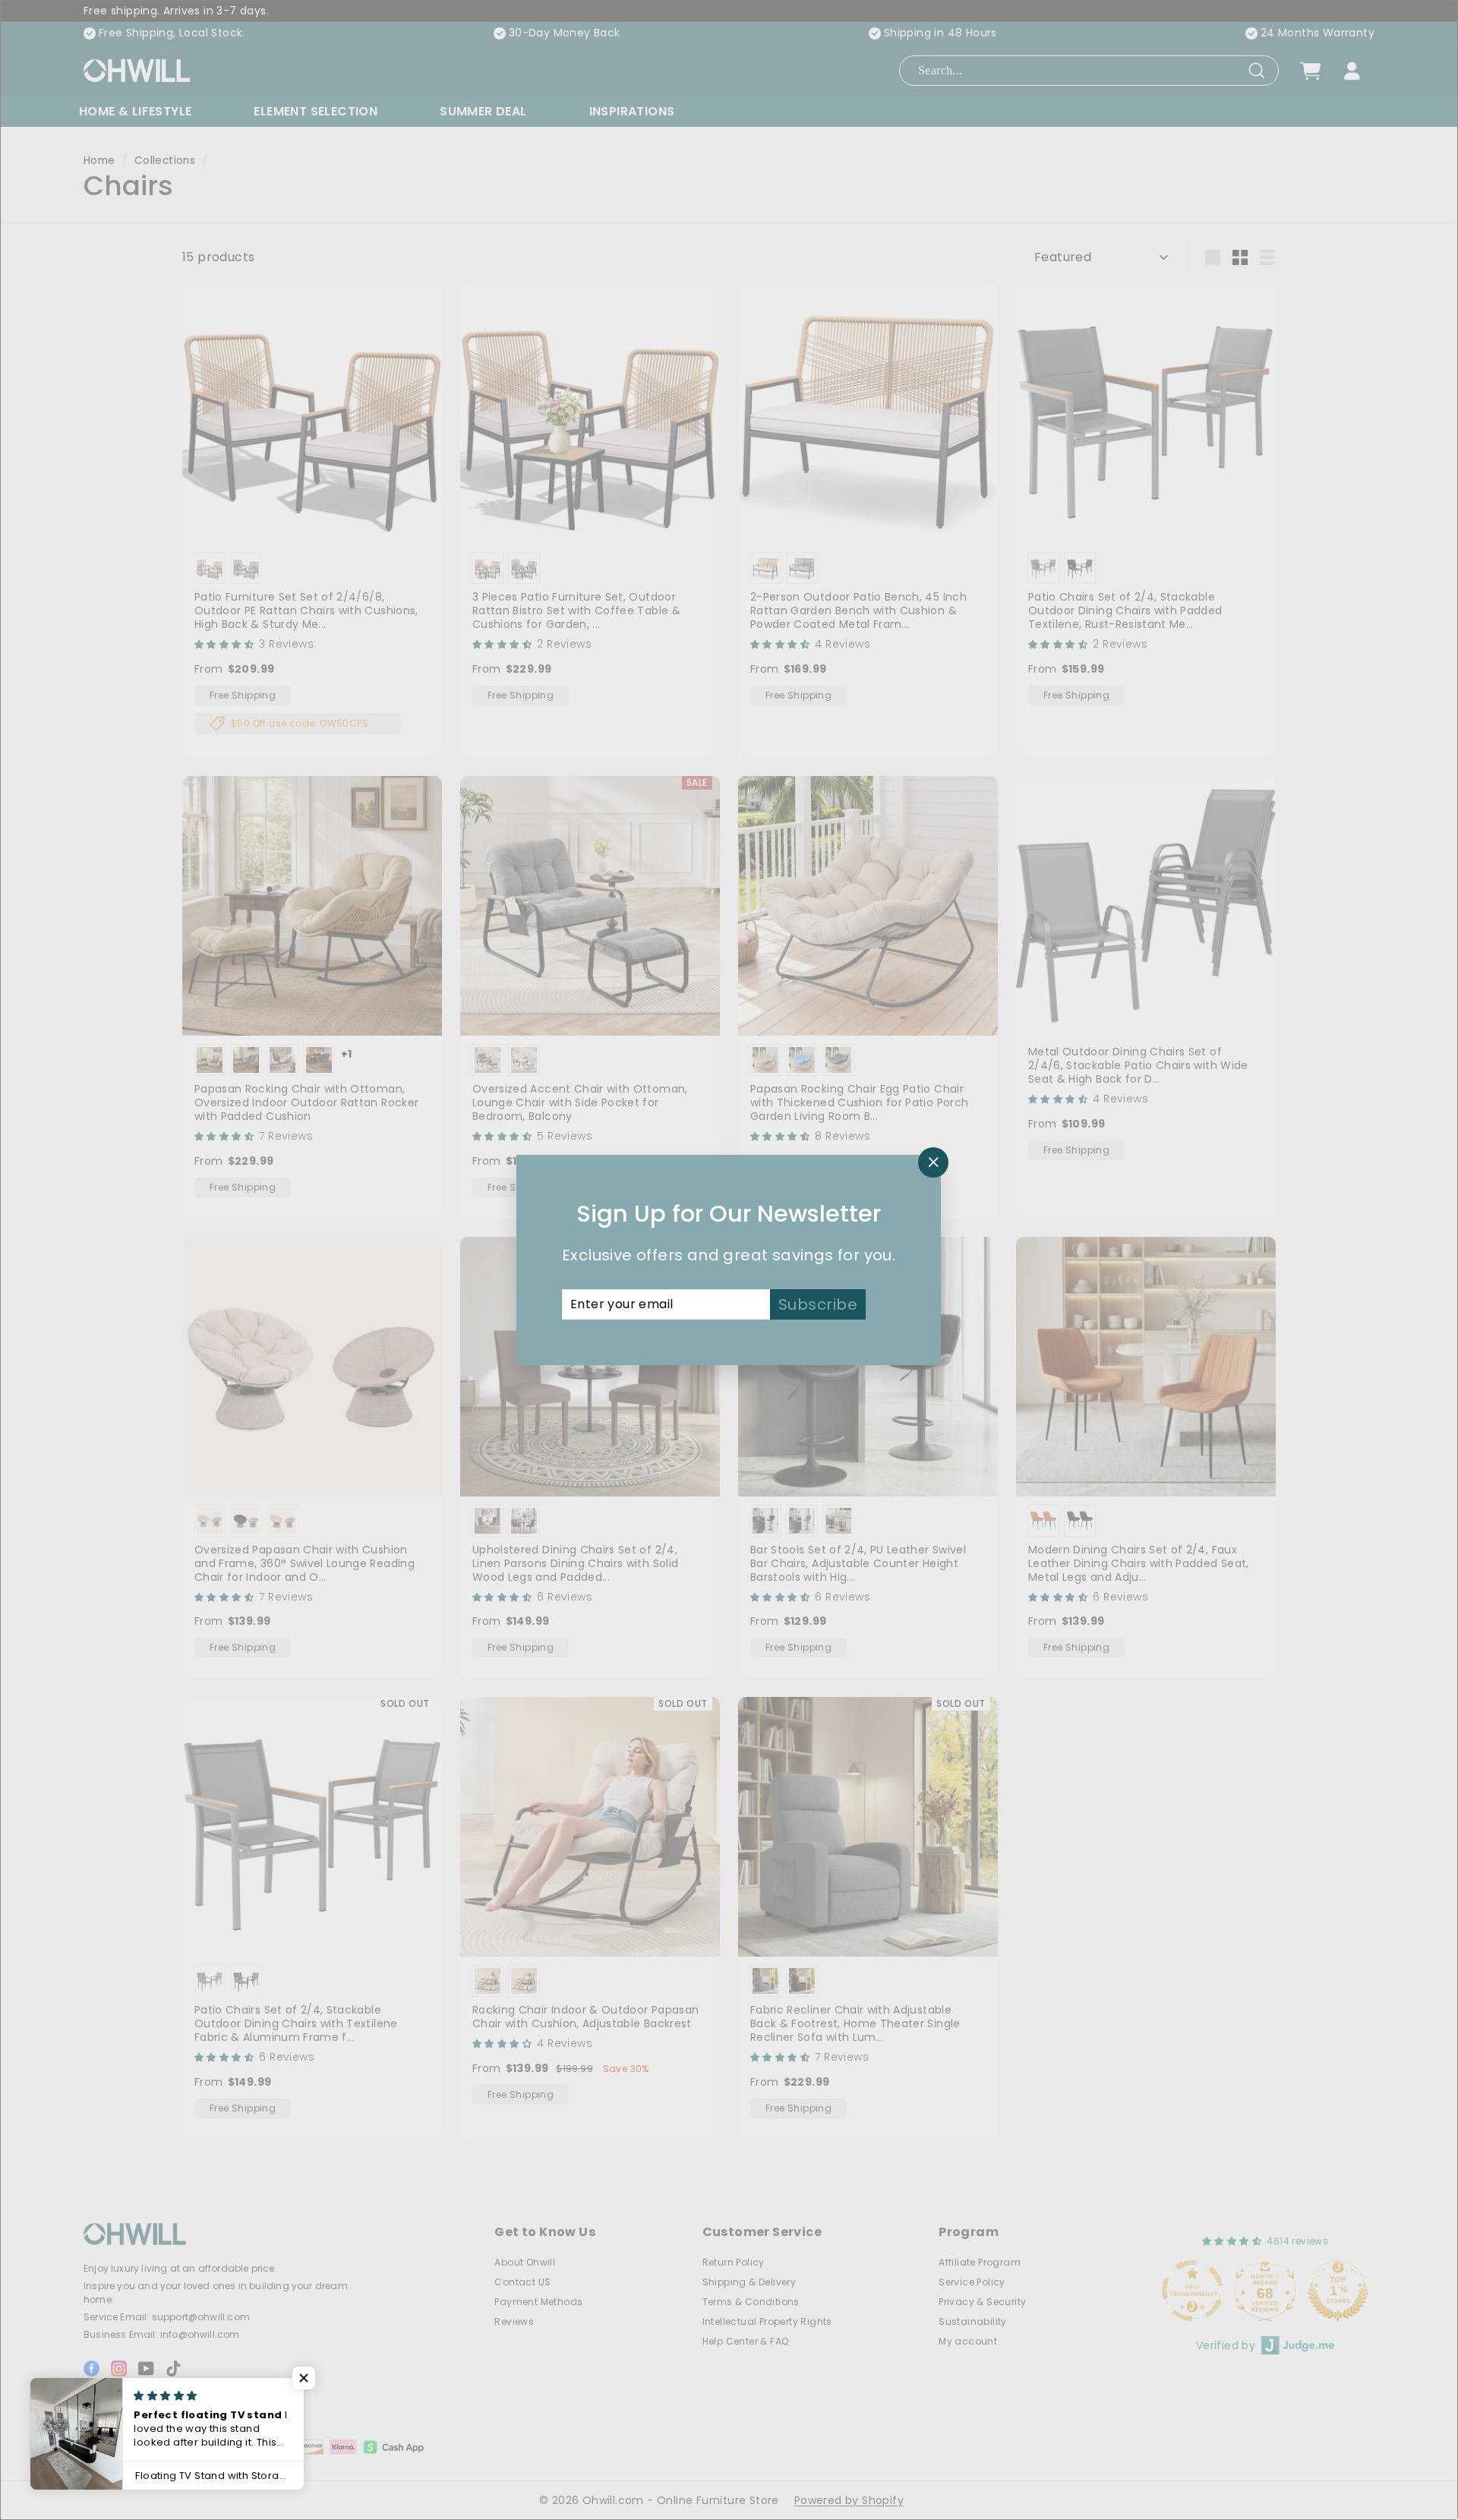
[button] (304, 2378)
